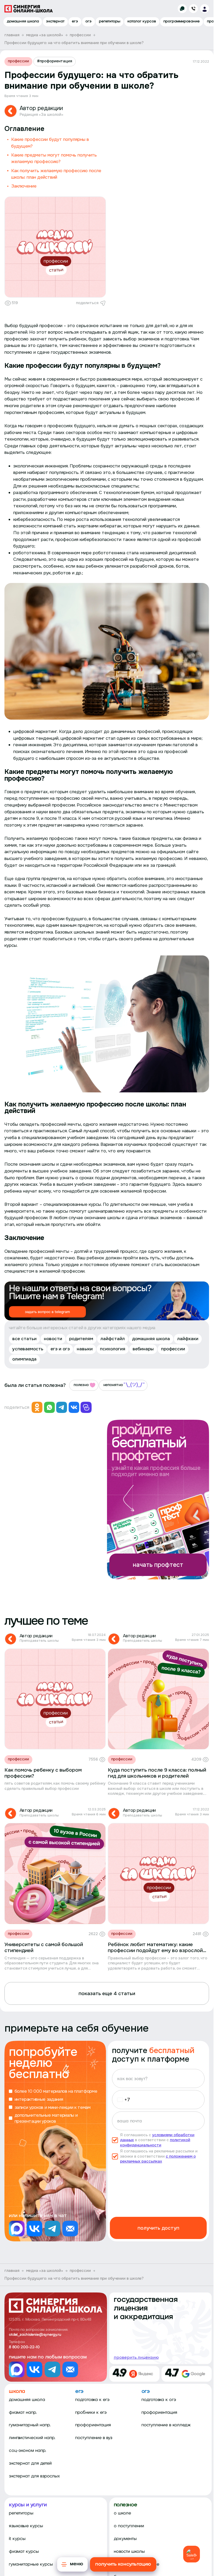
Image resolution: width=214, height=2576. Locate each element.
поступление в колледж (166, 2425)
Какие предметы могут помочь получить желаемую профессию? (54, 158)
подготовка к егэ (92, 2400)
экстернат (55, 22)
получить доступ (158, 2228)
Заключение (24, 186)
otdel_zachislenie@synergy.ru (35, 2335)
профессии (18, 61)
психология (113, 1349)
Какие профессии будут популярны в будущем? (50, 143)
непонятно (113, 1385)
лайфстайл (113, 1339)
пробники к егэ (91, 2413)
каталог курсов (142, 22)
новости (53, 1339)
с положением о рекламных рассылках (158, 2159)
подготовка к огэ (159, 2400)
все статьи (24, 1339)
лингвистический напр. (32, 2438)
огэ (88, 22)
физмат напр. (23, 2413)
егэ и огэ (60, 1349)
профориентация (93, 2425)
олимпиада (24, 1359)
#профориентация (55, 61)
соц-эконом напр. (28, 2451)
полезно (81, 1385)
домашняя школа (23, 22)
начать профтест (158, 1565)
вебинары (143, 1349)
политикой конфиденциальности (155, 2142)
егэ (75, 22)
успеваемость (28, 1349)
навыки (85, 1349)
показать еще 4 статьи (107, 1993)
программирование (182, 22)
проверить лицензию (136, 2357)
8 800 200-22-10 (24, 2347)
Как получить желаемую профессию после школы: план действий (56, 174)
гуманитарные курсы (31, 2564)
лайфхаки (188, 1339)
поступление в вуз (94, 2438)
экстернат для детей (30, 2463)
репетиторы (110, 22)
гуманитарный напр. (30, 2425)
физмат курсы (24, 2552)
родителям (81, 1339)
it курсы (17, 2539)
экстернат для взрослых (34, 2476)
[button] (122, 2100)
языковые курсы (26, 2526)
